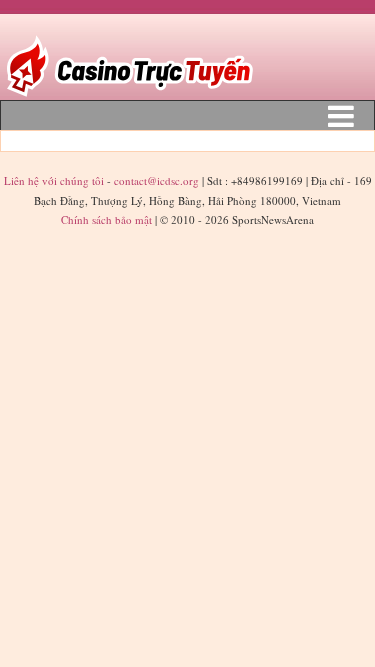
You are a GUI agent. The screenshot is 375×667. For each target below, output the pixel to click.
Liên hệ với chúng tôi (55, 180)
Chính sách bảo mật (106, 219)
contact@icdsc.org (156, 180)
